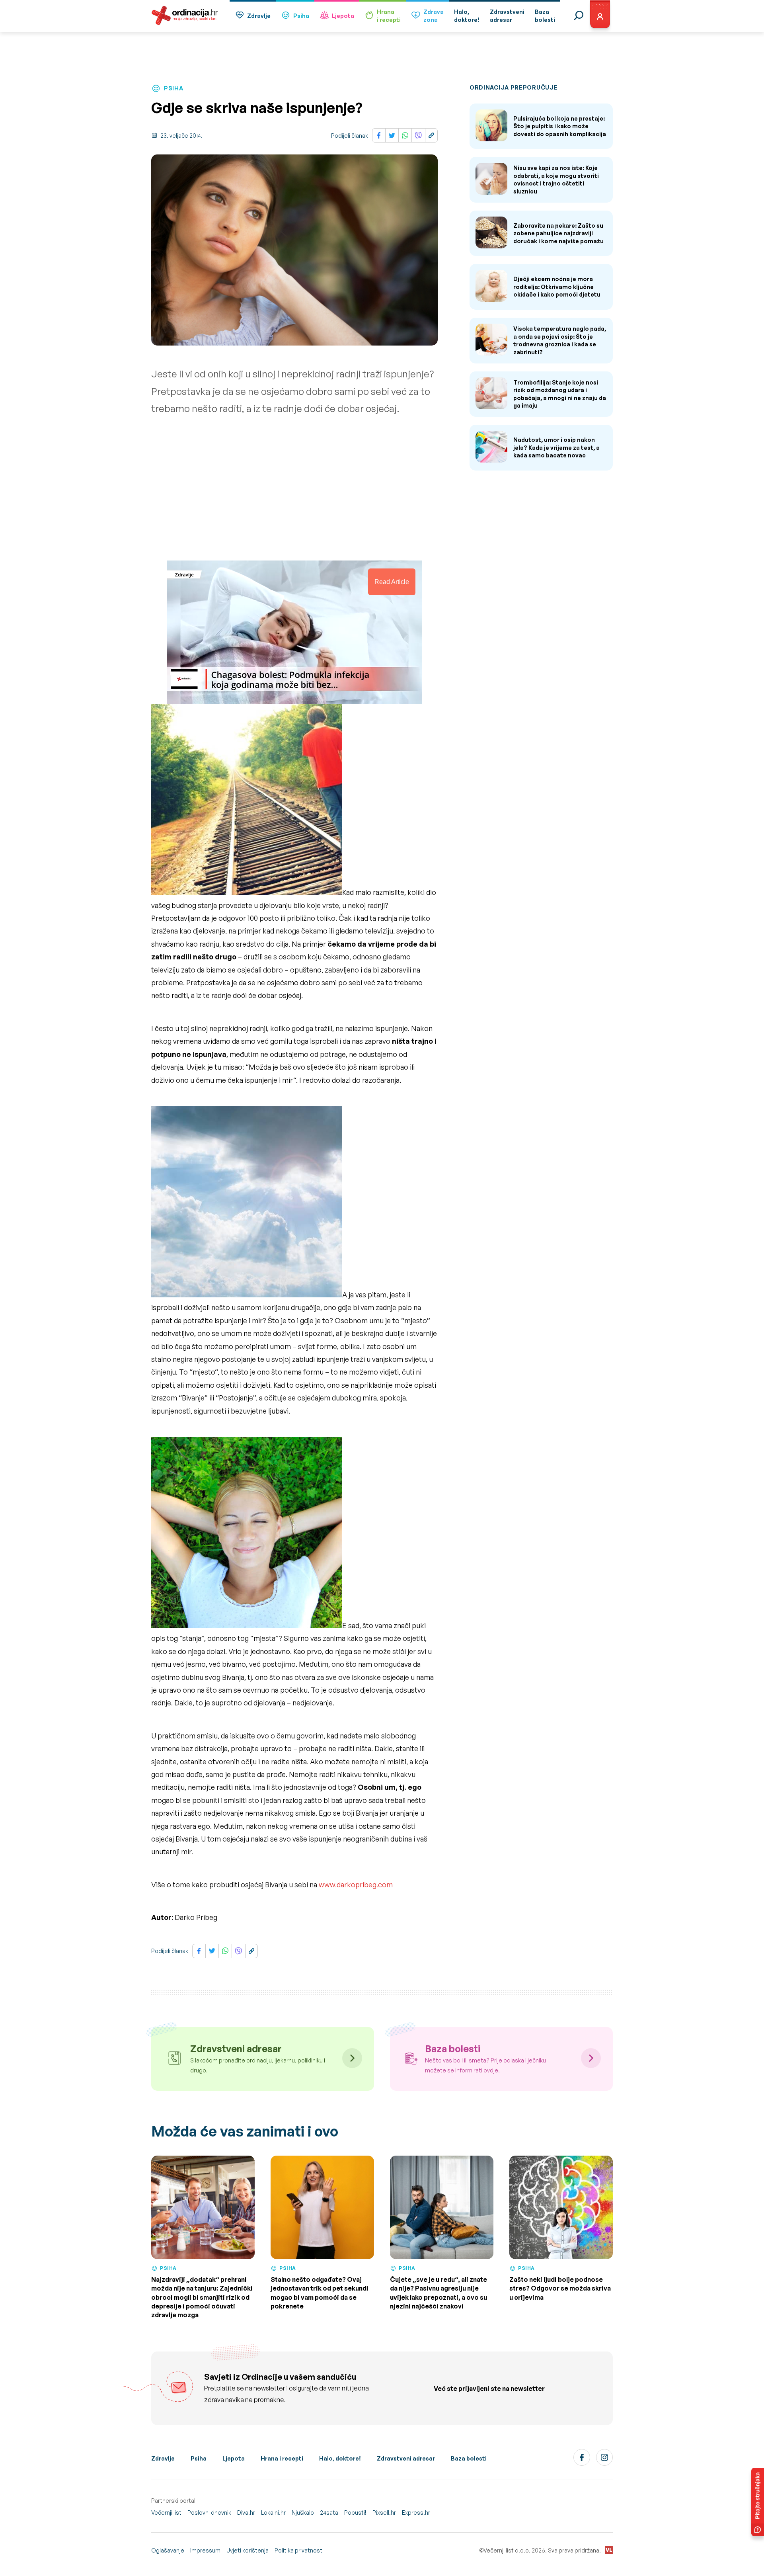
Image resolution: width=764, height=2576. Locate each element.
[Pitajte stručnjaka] (758, 2502)
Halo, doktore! (340, 2458)
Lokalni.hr (273, 2513)
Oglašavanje (168, 2550)
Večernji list (166, 2513)
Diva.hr (246, 2513)
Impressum (205, 2550)
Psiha (301, 16)
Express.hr (416, 2513)
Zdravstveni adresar (406, 2458)
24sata (329, 2513)
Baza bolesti (469, 2458)
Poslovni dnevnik (209, 2513)
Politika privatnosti (299, 2550)
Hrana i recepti (282, 2458)
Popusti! (355, 2513)
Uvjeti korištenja (248, 2550)
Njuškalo (303, 2513)
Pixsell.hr (384, 2513)
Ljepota (343, 16)
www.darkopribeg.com (356, 1885)
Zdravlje (259, 16)
